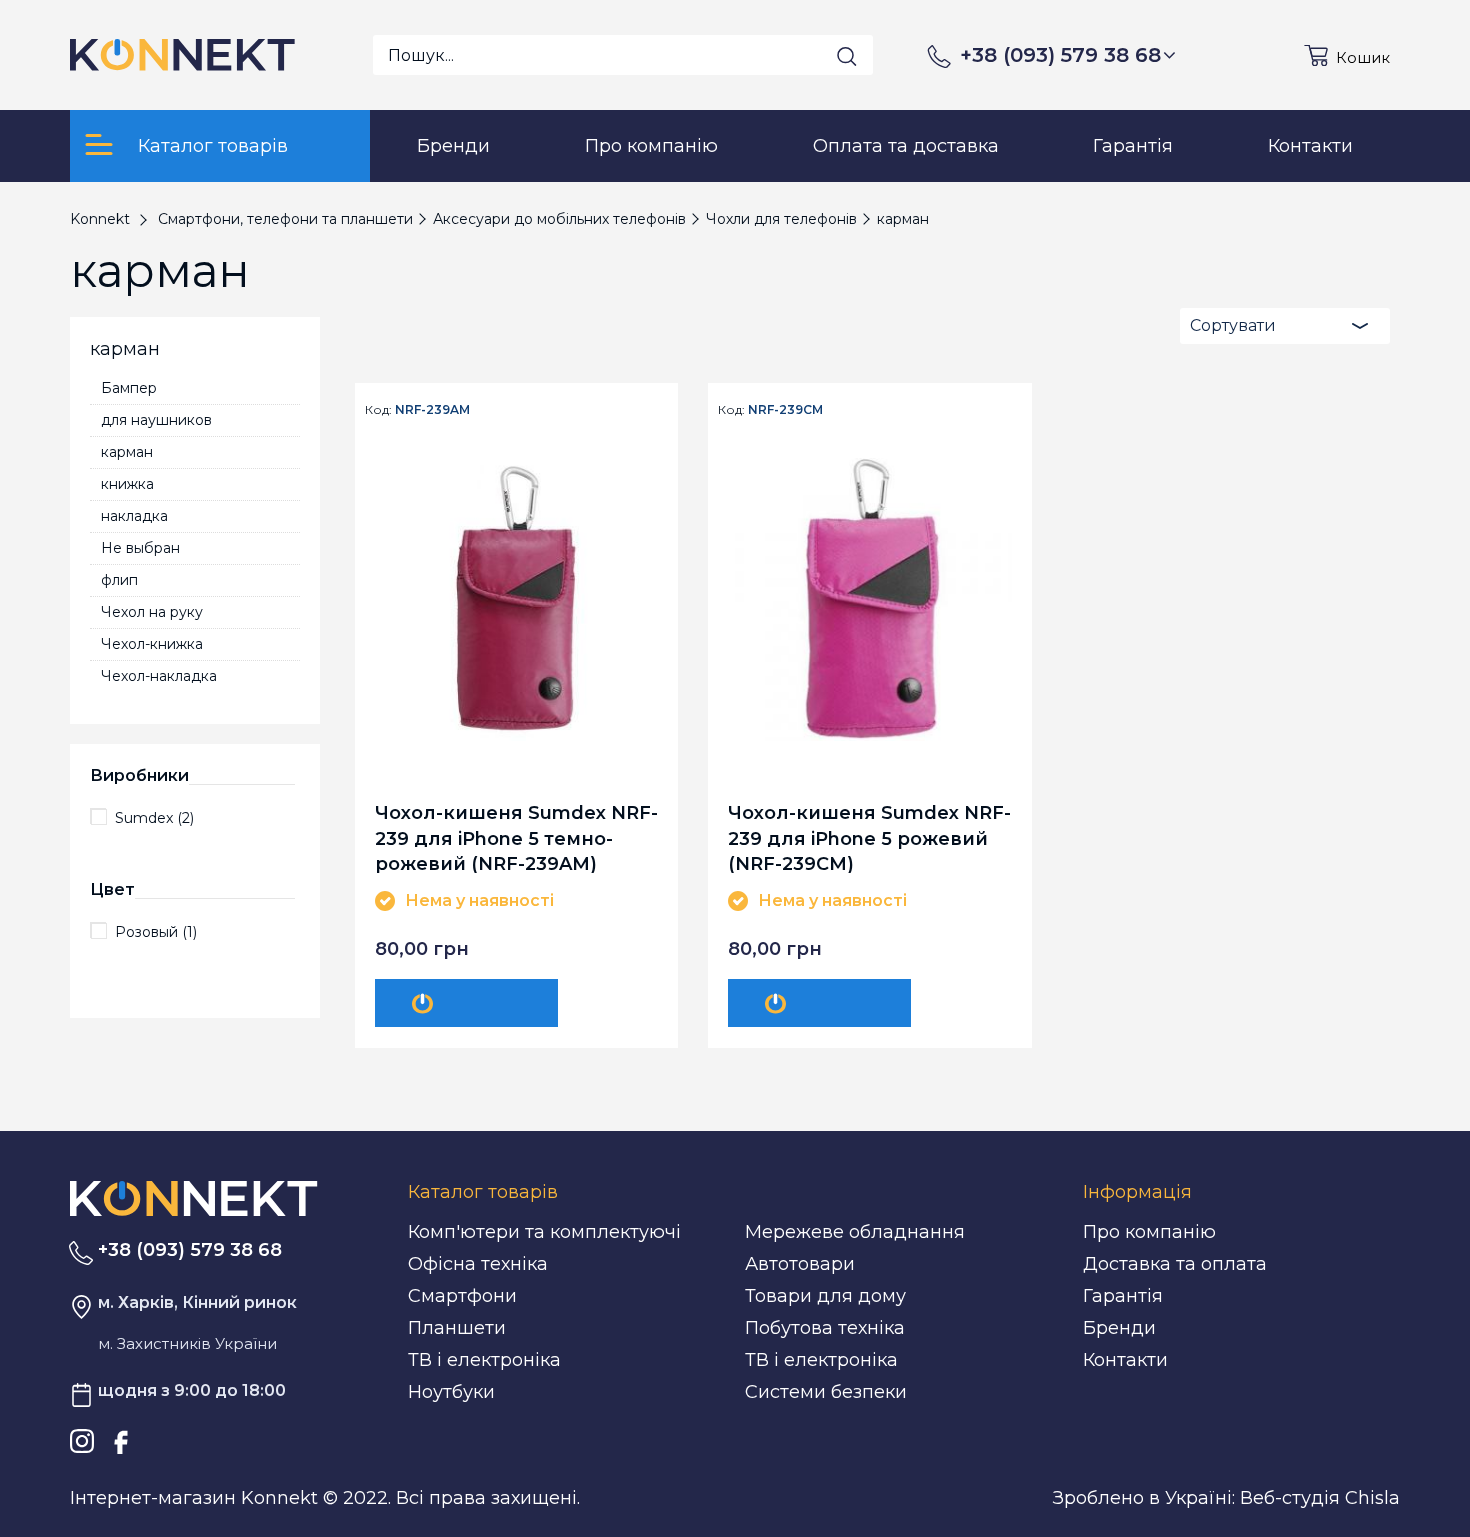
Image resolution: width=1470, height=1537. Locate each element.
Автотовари (800, 1264)
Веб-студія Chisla (1320, 1498)
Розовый (156, 932)
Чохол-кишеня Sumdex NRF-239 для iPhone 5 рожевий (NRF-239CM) (869, 837)
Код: (378, 410)
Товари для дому (825, 1296)
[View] (466, 1003)
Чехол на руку (152, 612)
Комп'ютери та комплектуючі (544, 1232)
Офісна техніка (478, 1264)
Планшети (457, 1328)
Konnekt (100, 219)
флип (119, 580)
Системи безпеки (826, 1392)
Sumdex (154, 818)
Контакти (1125, 1360)
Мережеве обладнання (855, 1232)
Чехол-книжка (152, 644)
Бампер (129, 388)
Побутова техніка (825, 1328)
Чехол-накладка (159, 676)
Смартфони (462, 1296)
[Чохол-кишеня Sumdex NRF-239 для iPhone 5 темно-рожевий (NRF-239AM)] (516, 599)
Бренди (1119, 1328)
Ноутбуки (451, 1392)
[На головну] (194, 1197)
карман (127, 452)
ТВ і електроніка (484, 1360)
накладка (134, 516)
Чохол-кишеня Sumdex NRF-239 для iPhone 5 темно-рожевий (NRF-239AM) (516, 837)
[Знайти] (847, 56)
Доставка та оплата (1175, 1264)
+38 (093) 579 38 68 (1060, 55)
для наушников (156, 420)
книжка (127, 484)
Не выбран (140, 548)
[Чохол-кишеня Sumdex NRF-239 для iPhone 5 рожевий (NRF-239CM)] (869, 599)
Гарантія (1123, 1296)
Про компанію (1149, 1232)
